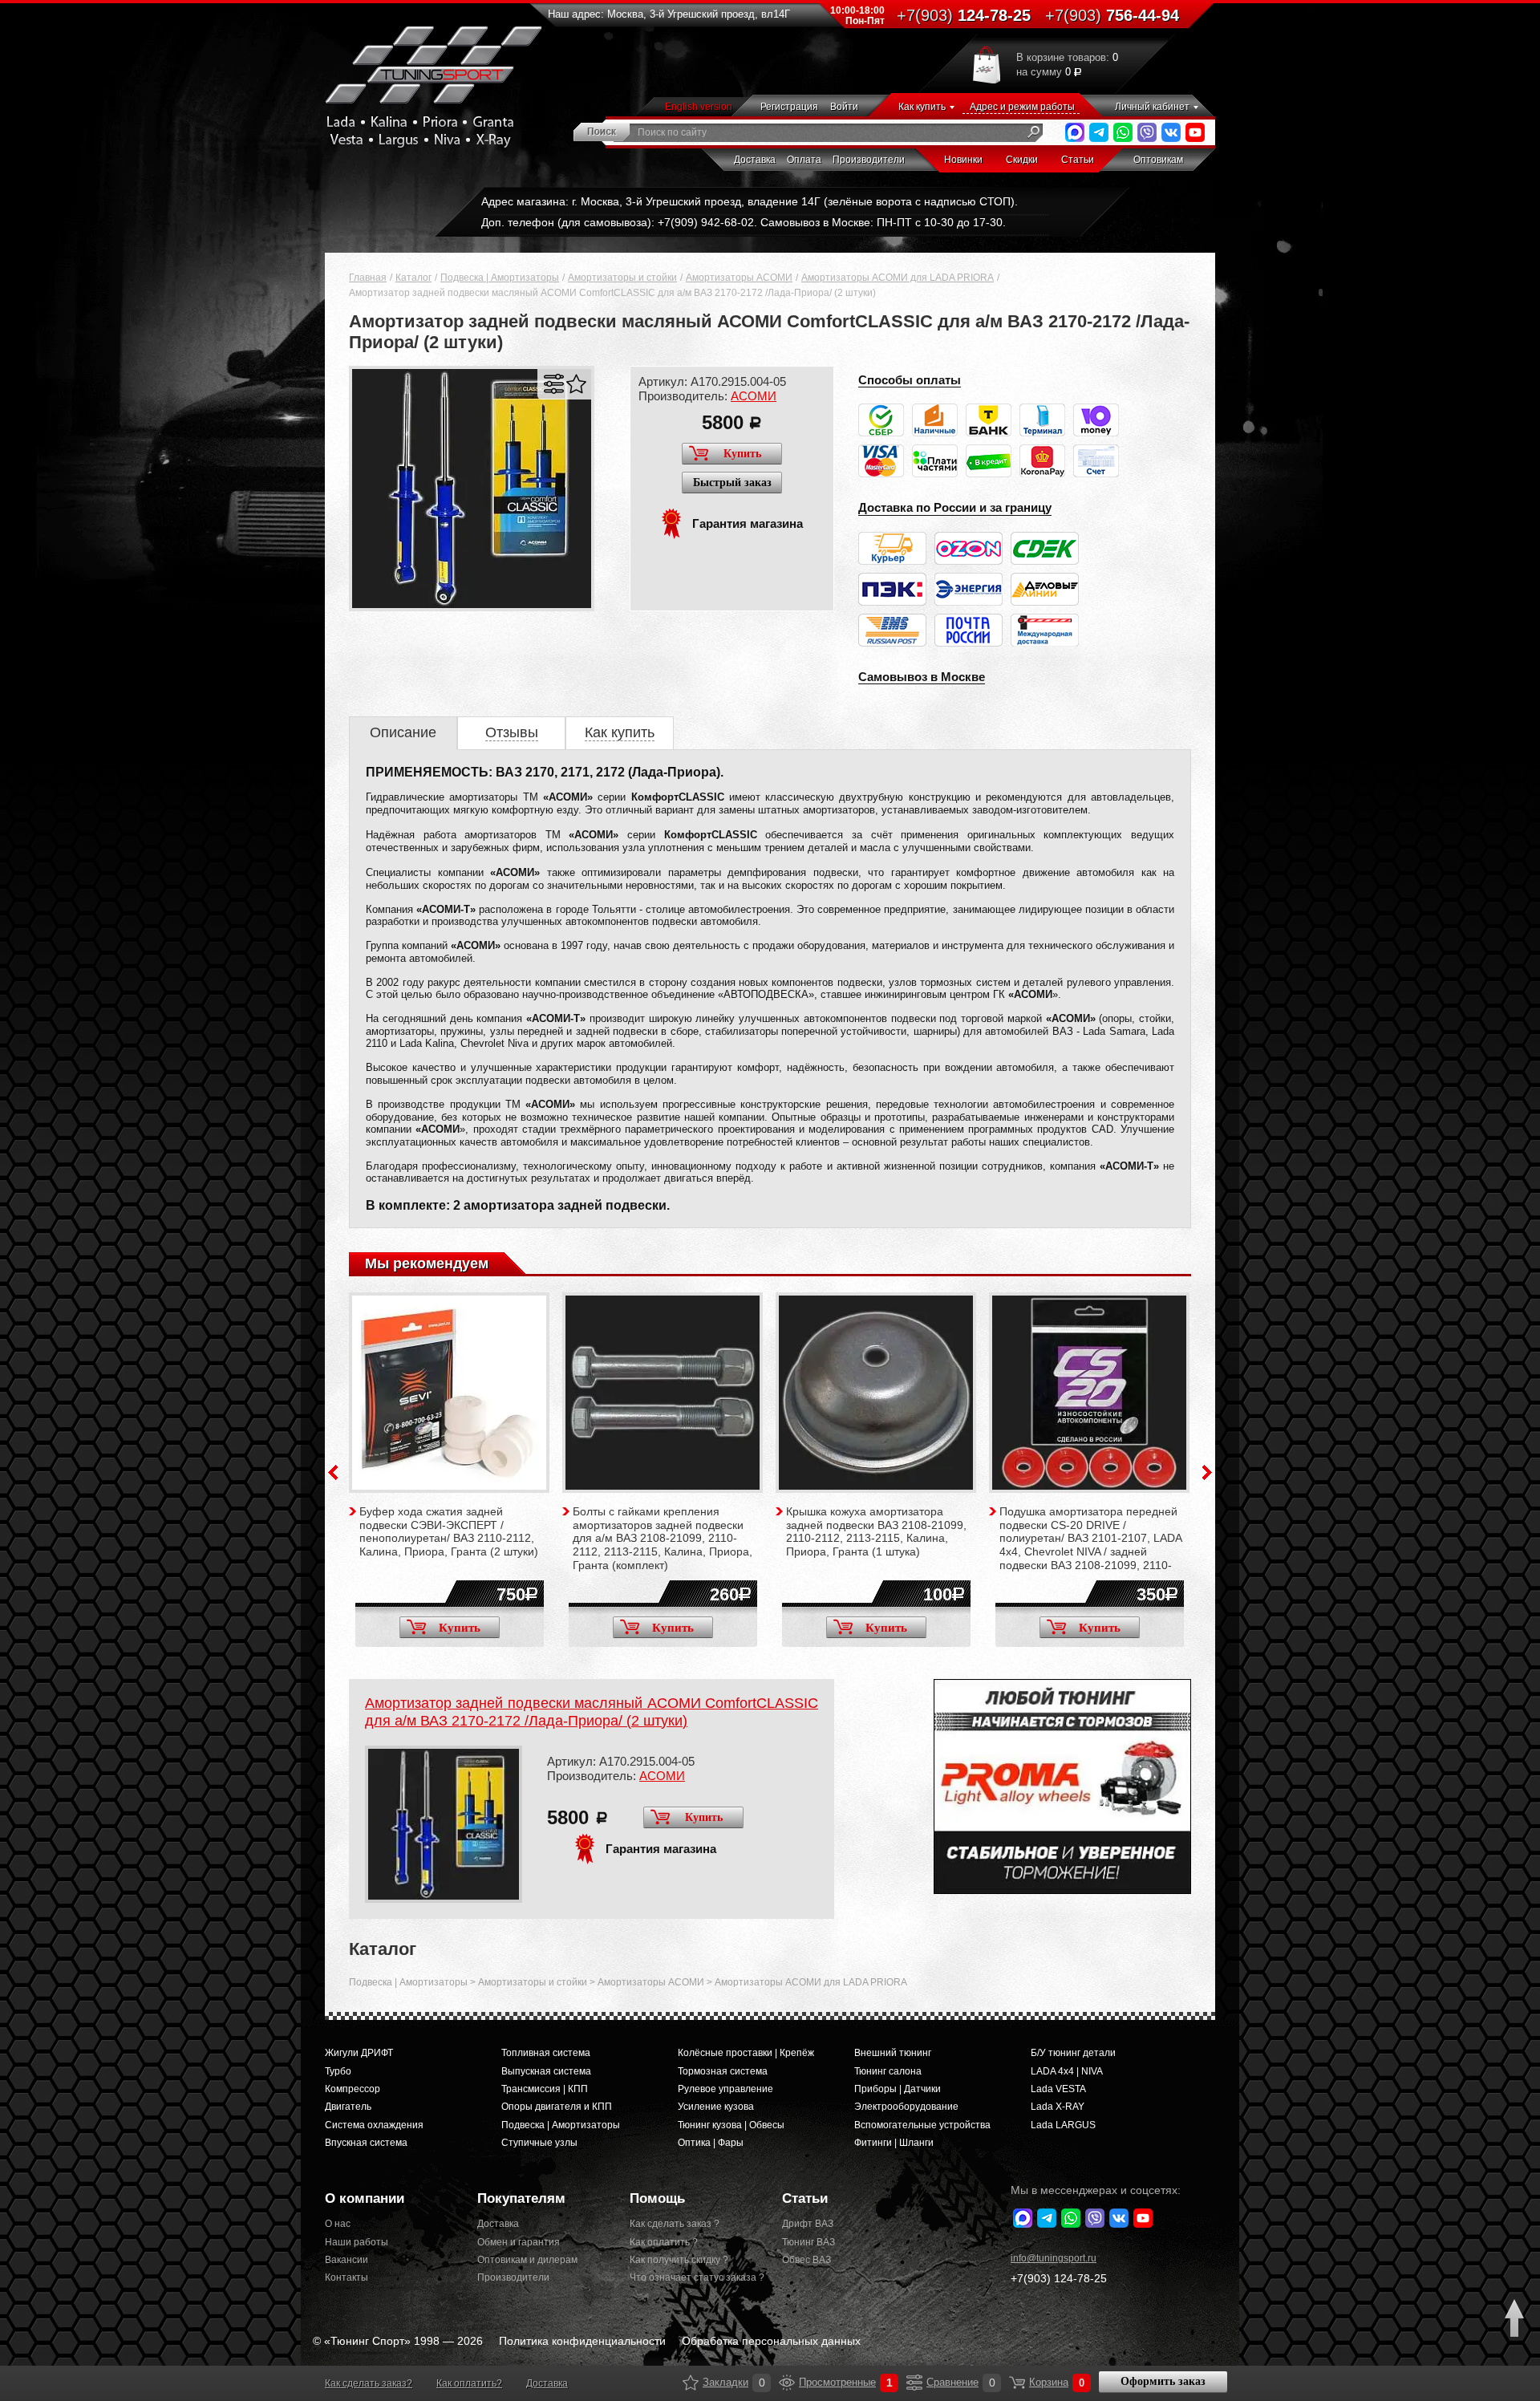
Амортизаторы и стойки (622, 278)
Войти (844, 107)
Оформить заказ (1163, 2381)
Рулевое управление (725, 2089)
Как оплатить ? (664, 2242)
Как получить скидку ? (679, 2260)
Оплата (804, 160)
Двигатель (348, 2107)
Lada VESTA (1058, 2089)
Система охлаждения (374, 2125)
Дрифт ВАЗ (808, 2224)
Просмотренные (787, 2383)
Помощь (657, 2198)
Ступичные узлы (539, 2143)
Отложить (576, 384)
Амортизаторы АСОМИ (739, 278)
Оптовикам (1158, 160)
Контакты (346, 2277)
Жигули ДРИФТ (359, 2053)
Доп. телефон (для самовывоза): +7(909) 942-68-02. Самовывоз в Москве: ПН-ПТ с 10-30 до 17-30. (744, 222)
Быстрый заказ (732, 483)
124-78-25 (964, 15)
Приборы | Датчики (898, 2089)
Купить (742, 454)
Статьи (1078, 160)
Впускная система (366, 2143)
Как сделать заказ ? (675, 2224)
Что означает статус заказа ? (694, 2277)
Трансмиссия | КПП (545, 2089)
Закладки (691, 2383)
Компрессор (353, 2089)
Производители (869, 160)
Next (1207, 1472)
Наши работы (357, 2242)
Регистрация (789, 107)
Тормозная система (723, 2071)
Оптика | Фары (711, 2143)
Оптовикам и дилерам (527, 2260)
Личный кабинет (1152, 107)
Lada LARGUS (1063, 2125)
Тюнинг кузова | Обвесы (731, 2125)
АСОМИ (754, 396)
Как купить (922, 107)
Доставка (755, 160)
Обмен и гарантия (519, 2242)
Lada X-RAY (1058, 2107)
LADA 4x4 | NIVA (1067, 2071)
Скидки (1022, 160)
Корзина (1017, 2383)
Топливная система (546, 2053)
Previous (333, 1472)
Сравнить (554, 384)
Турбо (338, 2071)
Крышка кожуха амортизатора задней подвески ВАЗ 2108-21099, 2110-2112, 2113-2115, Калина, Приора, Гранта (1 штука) (876, 1531)
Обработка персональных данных (771, 2341)
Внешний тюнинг (893, 2053)
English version (699, 107)
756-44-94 (1112, 15)
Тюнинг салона (888, 2071)
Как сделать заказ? (369, 2383)
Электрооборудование (906, 2107)
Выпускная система (546, 2071)
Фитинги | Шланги (894, 2143)
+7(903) (1059, 2278)
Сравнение (914, 2383)
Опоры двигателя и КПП (557, 2107)
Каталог (413, 278)
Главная (368, 278)
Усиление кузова (716, 2107)
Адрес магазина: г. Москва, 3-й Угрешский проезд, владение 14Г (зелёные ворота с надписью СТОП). (750, 201)
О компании (365, 2198)
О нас (338, 2224)
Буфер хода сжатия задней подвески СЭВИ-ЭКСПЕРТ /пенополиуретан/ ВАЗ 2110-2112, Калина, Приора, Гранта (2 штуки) (449, 1531)
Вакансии (346, 2260)
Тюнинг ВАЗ (808, 2242)
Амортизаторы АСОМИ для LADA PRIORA (898, 278)
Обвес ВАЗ (806, 2260)
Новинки (963, 160)
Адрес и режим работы (1022, 107)
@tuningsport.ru (1054, 2258)
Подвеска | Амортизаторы (500, 278)
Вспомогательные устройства (922, 2125)
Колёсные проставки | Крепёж (746, 2053)
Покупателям (521, 2198)
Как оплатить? (469, 2383)
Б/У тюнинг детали (1073, 2053)
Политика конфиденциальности (582, 2341)
